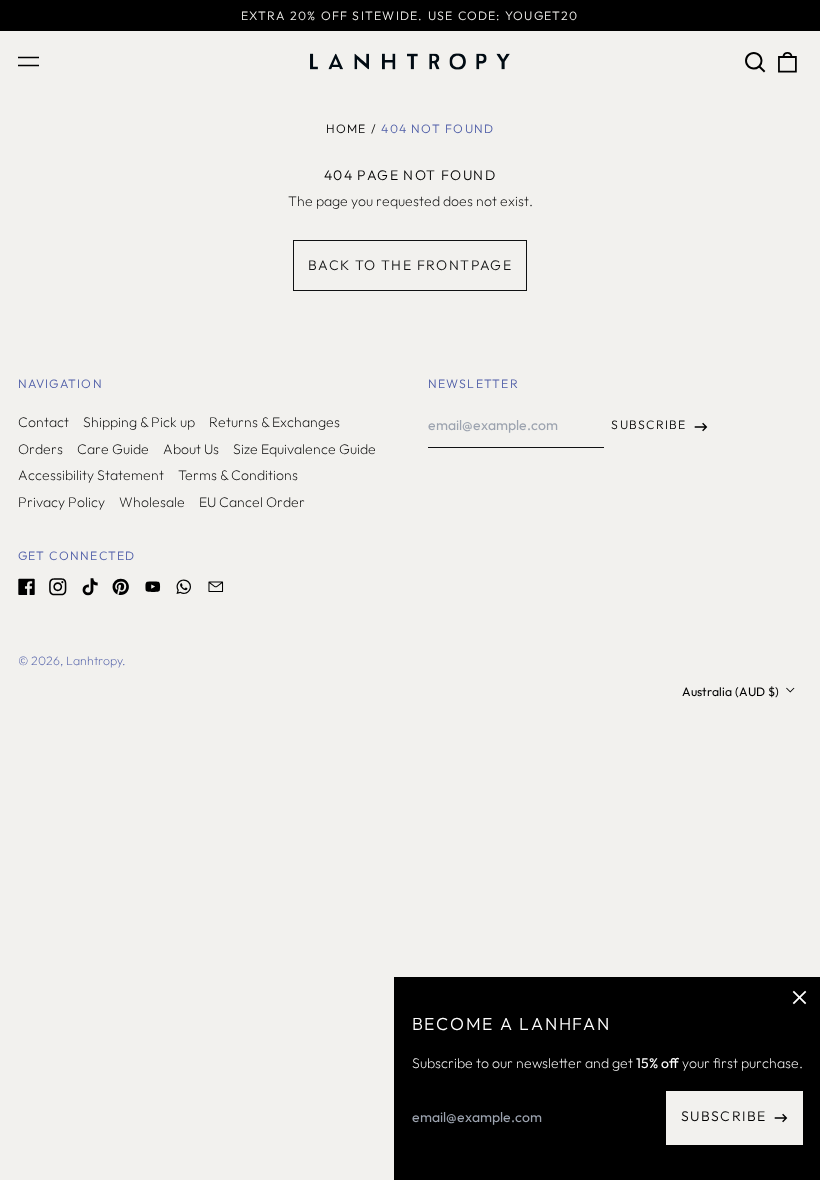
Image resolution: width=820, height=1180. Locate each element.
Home (346, 128)
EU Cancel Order (252, 502)
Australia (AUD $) (732, 691)
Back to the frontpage (410, 265)
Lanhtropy (94, 660)
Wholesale (152, 502)
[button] (756, 62)
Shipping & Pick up (139, 422)
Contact (43, 422)
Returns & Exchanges (274, 422)
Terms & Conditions (238, 475)
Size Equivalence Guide (304, 449)
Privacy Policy (61, 502)
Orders (40, 449)
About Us (191, 449)
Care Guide (113, 449)
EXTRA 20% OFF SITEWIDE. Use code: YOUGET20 (409, 15)
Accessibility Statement (91, 475)
